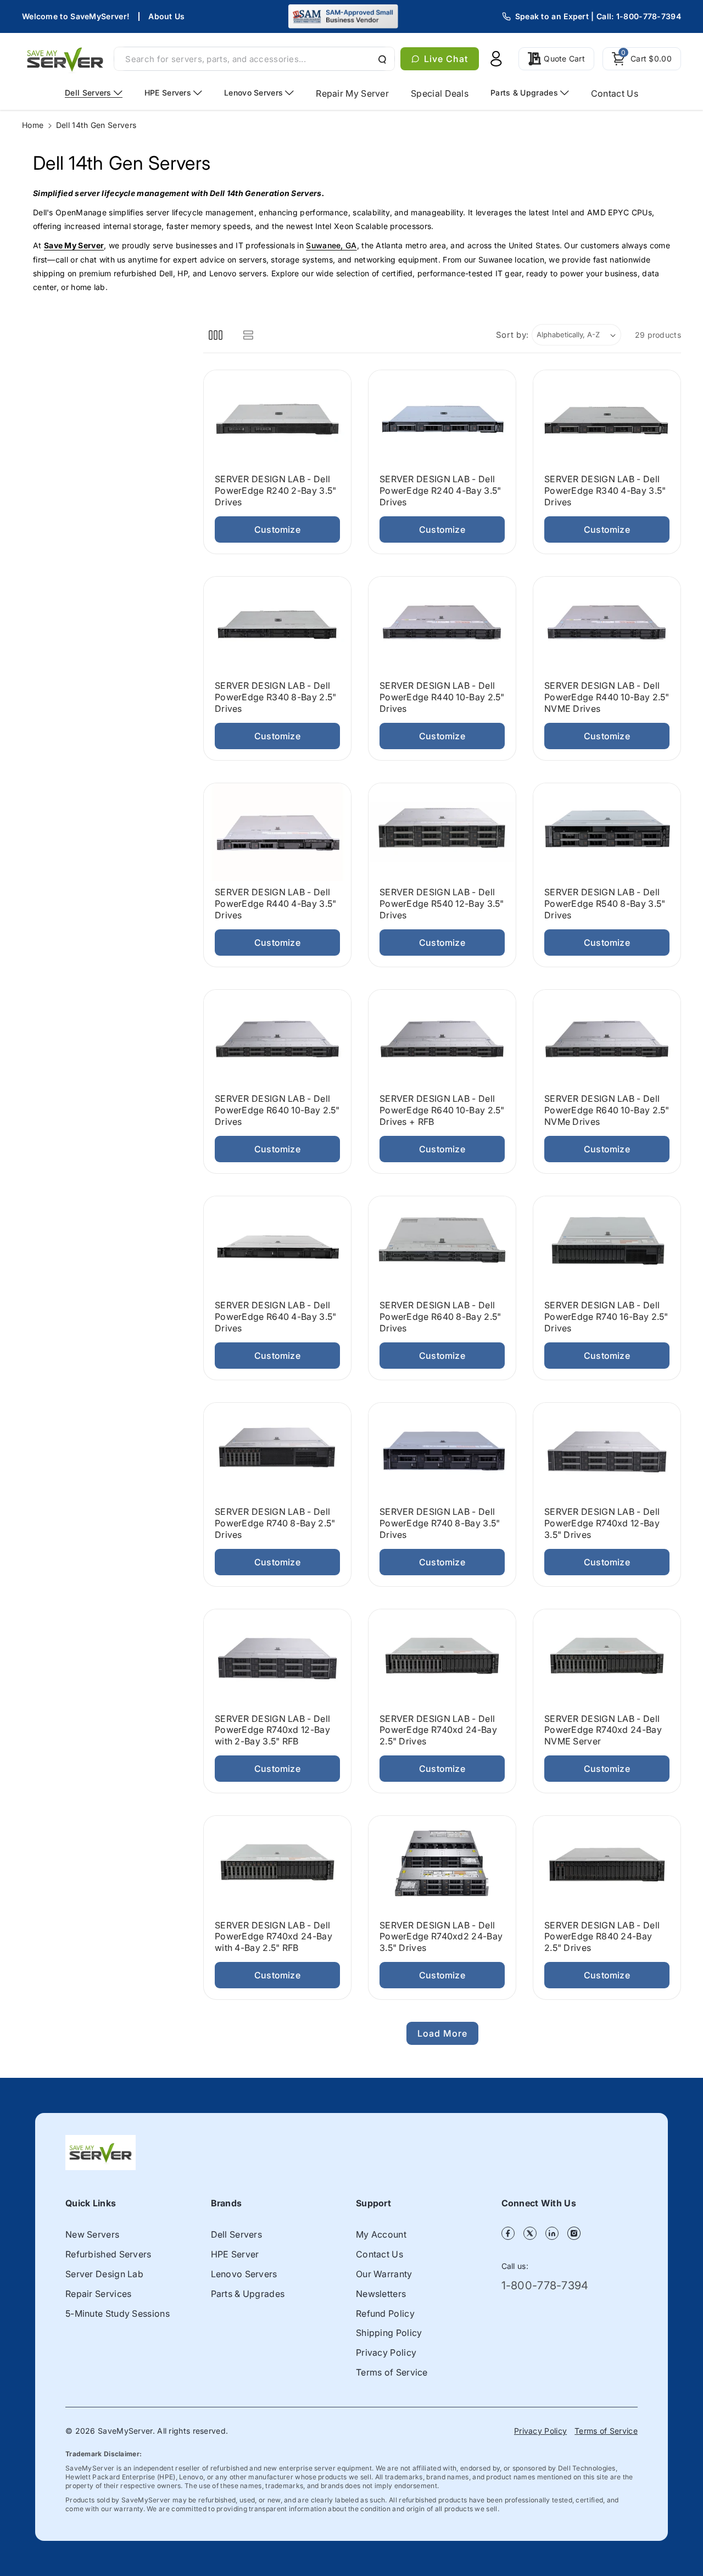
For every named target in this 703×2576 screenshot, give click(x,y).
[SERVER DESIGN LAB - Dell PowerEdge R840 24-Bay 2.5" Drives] (607, 1865)
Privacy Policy (386, 2352)
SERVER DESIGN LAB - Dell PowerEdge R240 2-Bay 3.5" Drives (276, 491)
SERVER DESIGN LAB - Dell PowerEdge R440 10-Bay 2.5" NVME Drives (607, 698)
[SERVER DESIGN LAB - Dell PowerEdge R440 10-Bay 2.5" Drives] (442, 626)
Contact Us (380, 2254)
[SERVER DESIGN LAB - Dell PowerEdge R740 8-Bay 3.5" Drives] (442, 1452)
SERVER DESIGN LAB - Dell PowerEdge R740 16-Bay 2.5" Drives (606, 1317)
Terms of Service (392, 2372)
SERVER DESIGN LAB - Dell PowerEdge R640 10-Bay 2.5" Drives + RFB (442, 1111)
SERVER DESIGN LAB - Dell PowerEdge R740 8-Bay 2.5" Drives (275, 1524)
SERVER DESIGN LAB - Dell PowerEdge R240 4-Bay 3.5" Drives (440, 491)
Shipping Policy (389, 2333)
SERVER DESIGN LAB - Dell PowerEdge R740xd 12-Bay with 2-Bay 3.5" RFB (272, 1730)
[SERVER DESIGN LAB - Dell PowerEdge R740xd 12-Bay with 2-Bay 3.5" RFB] (277, 1658)
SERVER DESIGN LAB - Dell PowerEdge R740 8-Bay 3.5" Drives (440, 1524)
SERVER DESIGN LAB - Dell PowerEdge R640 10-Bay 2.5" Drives (277, 1111)
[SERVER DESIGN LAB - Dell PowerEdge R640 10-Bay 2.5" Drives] (277, 1039)
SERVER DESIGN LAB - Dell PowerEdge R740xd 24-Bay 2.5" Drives (438, 1730)
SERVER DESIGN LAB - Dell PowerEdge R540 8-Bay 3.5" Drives (605, 904)
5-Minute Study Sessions (118, 2313)
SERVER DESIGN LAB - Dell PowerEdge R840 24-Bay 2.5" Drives (602, 1937)
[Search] (381, 59)
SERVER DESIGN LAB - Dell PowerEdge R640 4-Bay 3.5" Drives (276, 1317)
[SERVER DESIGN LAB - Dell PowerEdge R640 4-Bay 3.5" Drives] (277, 1245)
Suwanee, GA (331, 245)
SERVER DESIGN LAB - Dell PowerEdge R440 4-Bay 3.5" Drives (276, 904)
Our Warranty (384, 2274)
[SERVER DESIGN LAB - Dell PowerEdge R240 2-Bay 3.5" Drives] (277, 419)
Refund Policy (385, 2313)
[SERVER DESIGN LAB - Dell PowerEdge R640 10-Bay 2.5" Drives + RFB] (442, 1039)
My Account (381, 2234)
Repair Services (99, 2294)
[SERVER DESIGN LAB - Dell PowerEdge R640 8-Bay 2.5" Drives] (442, 1245)
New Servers (92, 2234)
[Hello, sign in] (496, 59)
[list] (248, 335)
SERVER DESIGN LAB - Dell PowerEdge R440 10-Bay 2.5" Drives (442, 698)
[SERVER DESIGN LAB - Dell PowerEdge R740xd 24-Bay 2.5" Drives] (442, 1658)
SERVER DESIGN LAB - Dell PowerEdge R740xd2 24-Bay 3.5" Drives (441, 1937)
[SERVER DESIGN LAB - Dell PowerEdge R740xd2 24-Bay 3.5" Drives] (442, 1865)
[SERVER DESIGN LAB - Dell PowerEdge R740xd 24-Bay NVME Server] (607, 1658)
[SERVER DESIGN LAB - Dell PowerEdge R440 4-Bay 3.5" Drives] (277, 832)
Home (33, 125)
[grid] (216, 335)
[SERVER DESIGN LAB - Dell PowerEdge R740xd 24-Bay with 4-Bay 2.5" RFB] (277, 1865)
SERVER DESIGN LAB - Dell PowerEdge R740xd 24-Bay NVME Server (603, 1730)
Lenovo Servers (244, 2274)
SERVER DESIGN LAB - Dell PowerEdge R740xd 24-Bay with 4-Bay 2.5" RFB (274, 1937)
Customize (277, 529)
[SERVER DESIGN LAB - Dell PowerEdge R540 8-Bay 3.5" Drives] (607, 832)
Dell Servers (237, 2234)
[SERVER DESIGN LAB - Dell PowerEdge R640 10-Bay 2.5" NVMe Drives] (607, 1039)
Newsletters (381, 2294)
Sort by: (513, 335)
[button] (642, 59)
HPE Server (235, 2254)
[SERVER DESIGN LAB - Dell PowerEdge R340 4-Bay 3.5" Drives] (607, 419)
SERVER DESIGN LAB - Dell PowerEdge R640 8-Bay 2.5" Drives (440, 1317)
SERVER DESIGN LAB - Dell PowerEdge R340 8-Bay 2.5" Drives (276, 698)
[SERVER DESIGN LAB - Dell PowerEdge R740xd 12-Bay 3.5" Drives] (607, 1452)
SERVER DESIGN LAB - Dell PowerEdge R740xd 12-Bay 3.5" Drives (602, 1524)
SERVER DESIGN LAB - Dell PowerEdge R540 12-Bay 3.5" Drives (442, 904)
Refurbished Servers (108, 2254)
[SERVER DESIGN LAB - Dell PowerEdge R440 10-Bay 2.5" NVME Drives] (607, 626)
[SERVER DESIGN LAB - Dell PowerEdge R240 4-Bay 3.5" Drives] (442, 419)
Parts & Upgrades (248, 2294)
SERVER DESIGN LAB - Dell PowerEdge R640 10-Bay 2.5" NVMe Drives (607, 1111)
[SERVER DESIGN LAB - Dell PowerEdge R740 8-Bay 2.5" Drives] (277, 1452)
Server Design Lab (104, 2274)
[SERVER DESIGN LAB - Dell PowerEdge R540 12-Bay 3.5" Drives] (442, 832)
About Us (166, 16)
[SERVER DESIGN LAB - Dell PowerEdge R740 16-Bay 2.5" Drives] (607, 1245)
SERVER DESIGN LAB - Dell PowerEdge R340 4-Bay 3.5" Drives (605, 491)
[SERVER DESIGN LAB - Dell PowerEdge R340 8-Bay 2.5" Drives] (277, 626)
